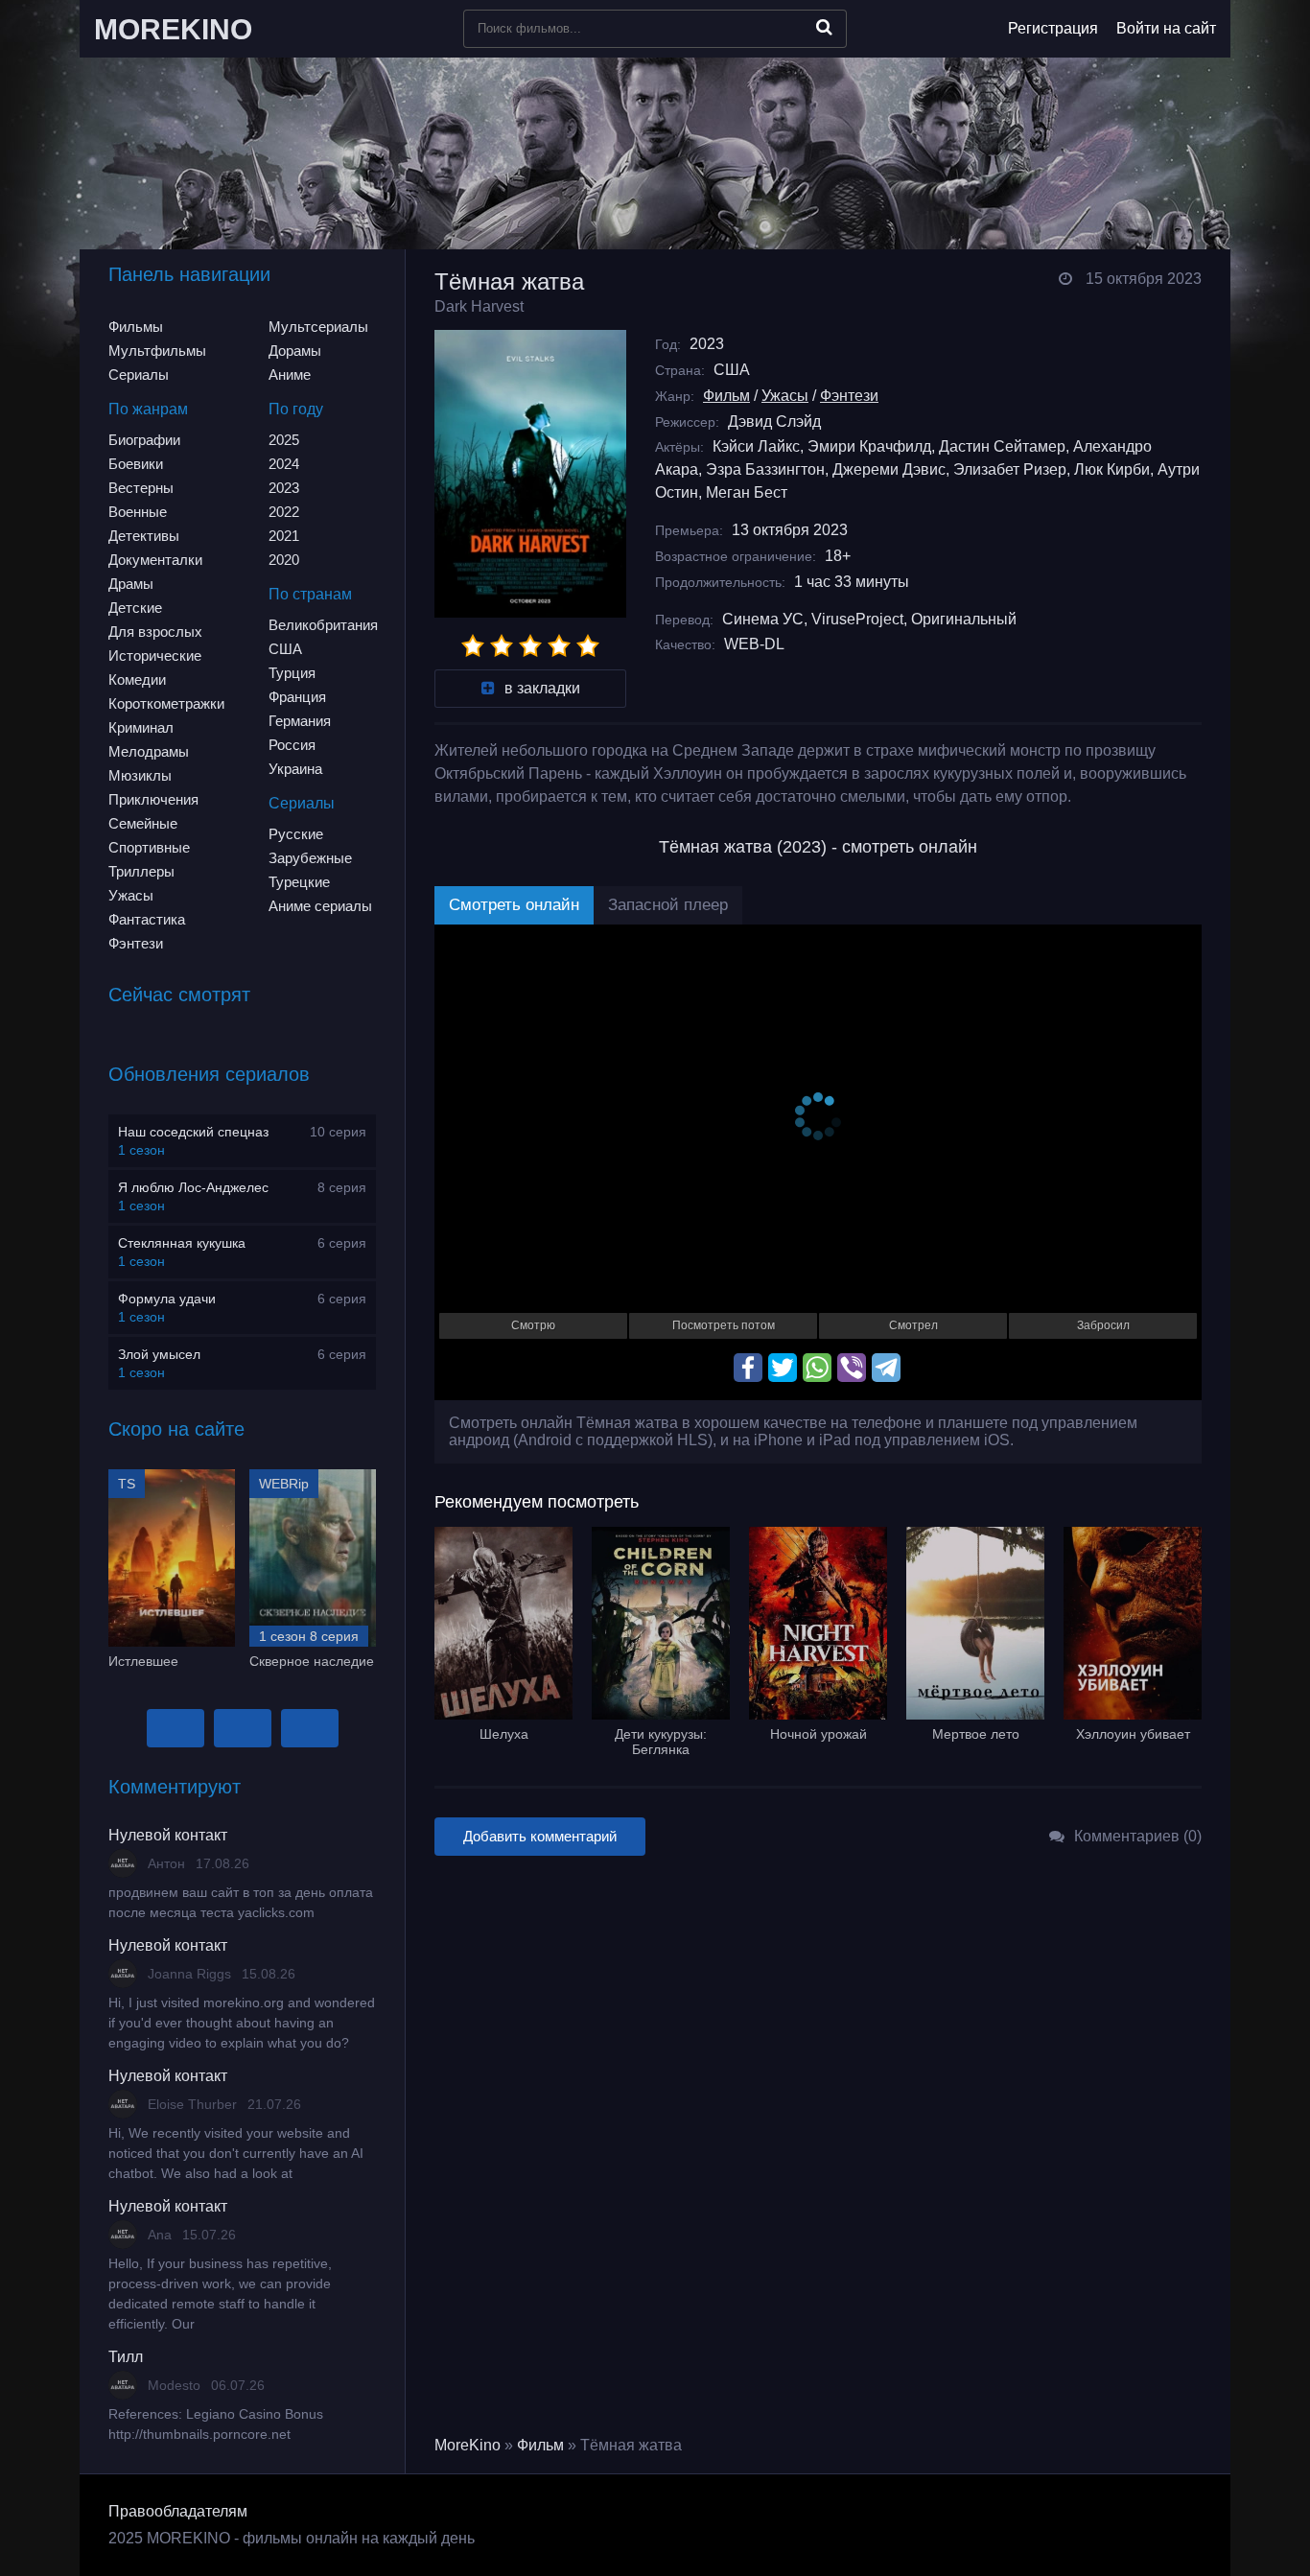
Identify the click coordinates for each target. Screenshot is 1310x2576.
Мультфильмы (157, 351)
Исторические (155, 656)
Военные (138, 512)
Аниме (290, 375)
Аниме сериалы (320, 906)
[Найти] (824, 27)
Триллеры (141, 871)
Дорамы (295, 351)
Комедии (137, 679)
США (285, 649)
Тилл (126, 2357)
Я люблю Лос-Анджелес (193, 1187)
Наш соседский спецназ (193, 1132)
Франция (297, 697)
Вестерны (141, 488)
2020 (284, 560)
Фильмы (136, 327)
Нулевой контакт (168, 1835)
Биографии (144, 440)
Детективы (144, 536)
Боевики (136, 464)
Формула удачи (167, 1299)
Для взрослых (155, 632)
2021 (284, 536)
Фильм (726, 396)
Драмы (131, 584)
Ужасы (131, 895)
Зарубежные (310, 858)
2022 (284, 512)
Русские (296, 834)
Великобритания (323, 625)
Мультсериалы (318, 327)
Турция (292, 673)
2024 (284, 464)
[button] (175, 1728)
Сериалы (139, 375)
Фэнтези (136, 943)
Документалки (155, 560)
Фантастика (147, 919)
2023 (284, 488)
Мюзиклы (140, 775)
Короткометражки (166, 703)
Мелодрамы (149, 751)
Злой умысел (159, 1354)
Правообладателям (178, 2511)
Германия (300, 721)
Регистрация (1053, 28)
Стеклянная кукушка (182, 1243)
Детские (135, 608)
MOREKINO (173, 29)
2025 (284, 440)
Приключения (153, 799)
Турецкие (299, 882)
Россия (292, 745)
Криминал (141, 727)
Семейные (143, 823)
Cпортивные (149, 847)
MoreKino (468, 2445)
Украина (295, 769)
